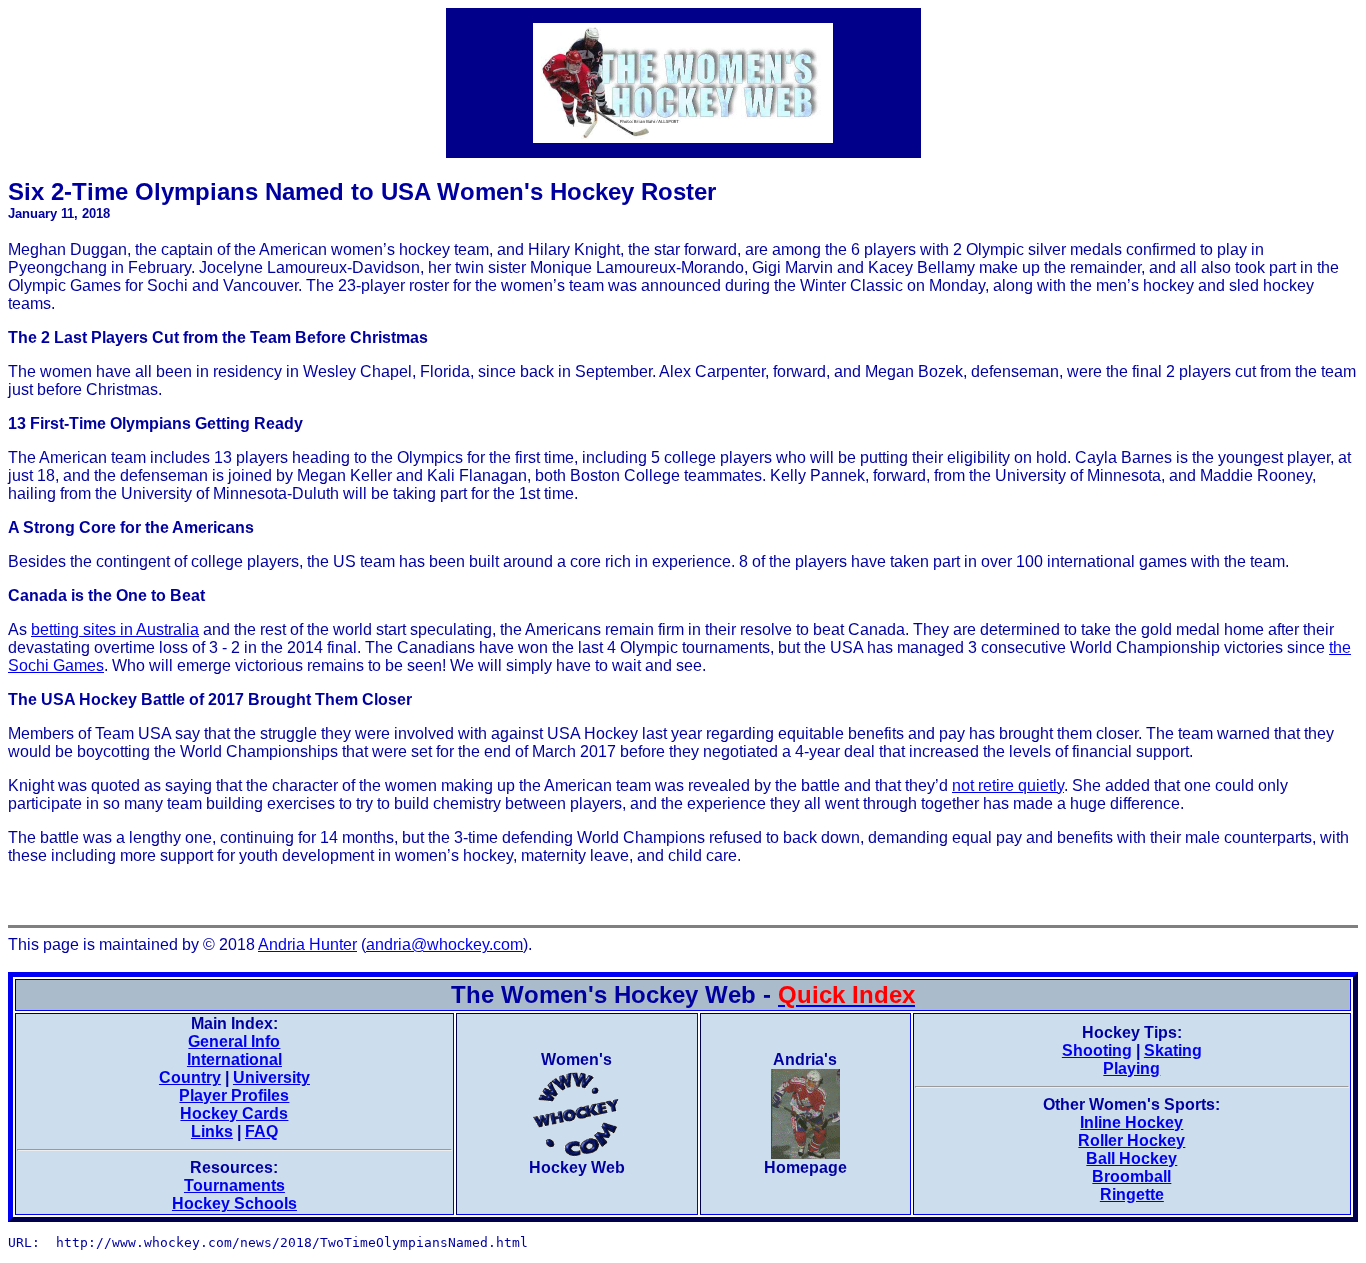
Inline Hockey (1131, 1122)
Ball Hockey (1131, 1158)
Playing (1131, 1068)
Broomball (1131, 1176)
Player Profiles (234, 1095)
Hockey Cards (234, 1113)
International (234, 1059)
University (271, 1077)
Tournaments (234, 1185)
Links (212, 1131)
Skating (1173, 1050)
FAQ (261, 1131)
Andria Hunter (307, 944)
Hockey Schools (234, 1203)
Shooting (1097, 1050)
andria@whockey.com (444, 944)
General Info (234, 1041)
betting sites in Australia (115, 629)
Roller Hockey (1131, 1140)
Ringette (1132, 1194)
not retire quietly (1008, 785)
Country (190, 1077)
